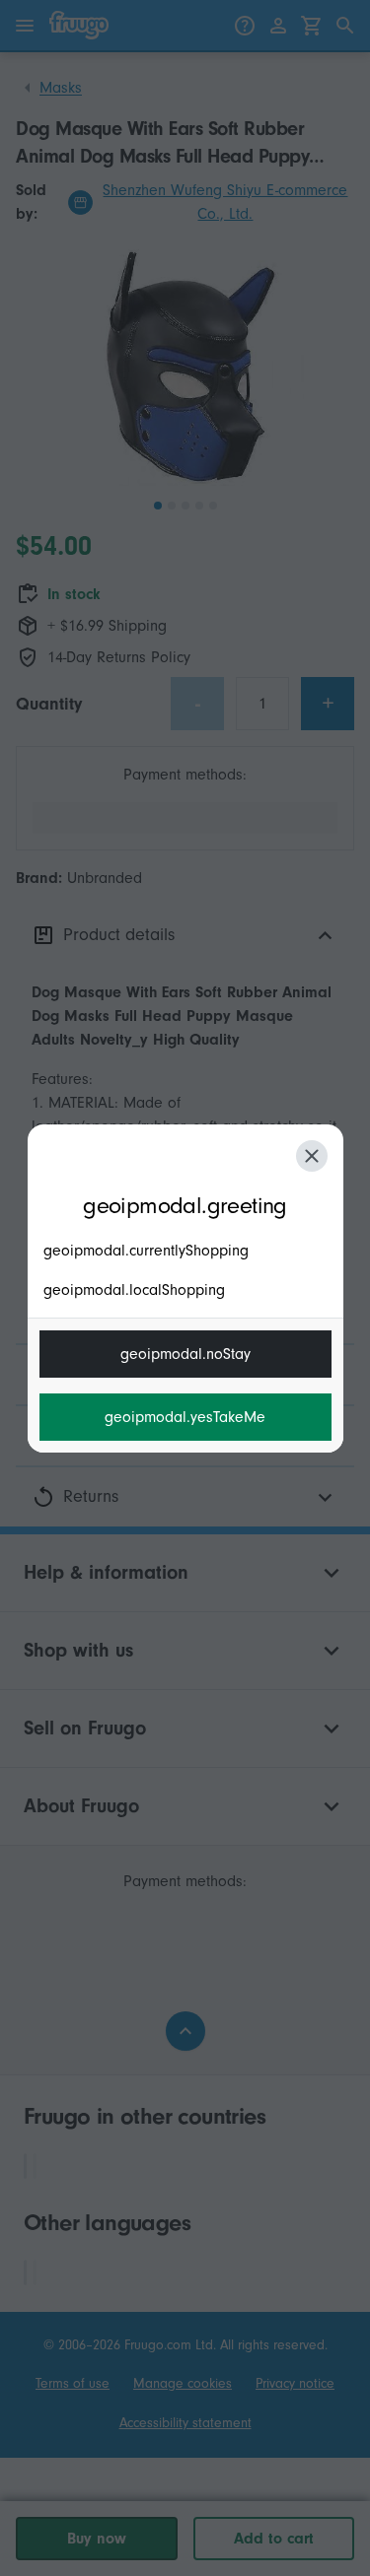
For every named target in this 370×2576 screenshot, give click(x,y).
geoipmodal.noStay (185, 1354)
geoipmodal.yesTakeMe (185, 1417)
